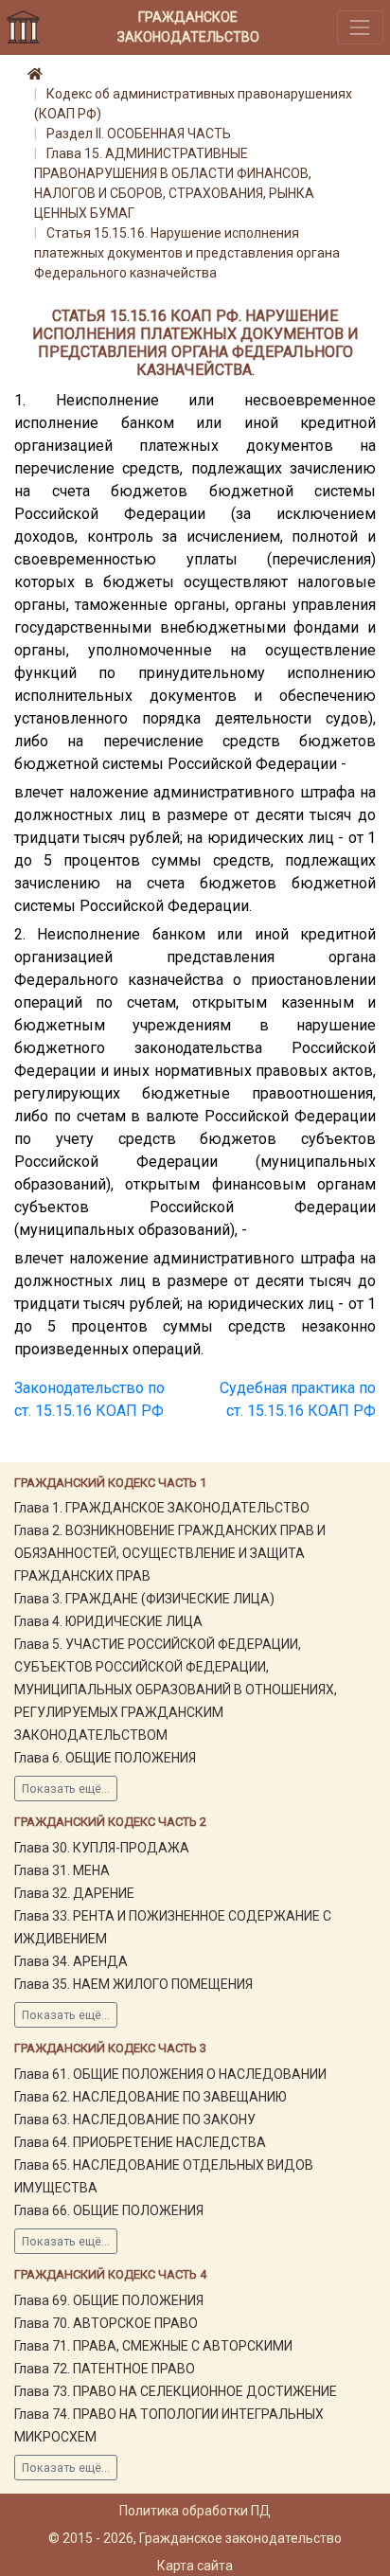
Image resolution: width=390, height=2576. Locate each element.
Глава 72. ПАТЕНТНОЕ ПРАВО (105, 2369)
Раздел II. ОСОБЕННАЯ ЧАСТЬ (139, 134)
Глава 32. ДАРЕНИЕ (74, 1893)
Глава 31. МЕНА (62, 1870)
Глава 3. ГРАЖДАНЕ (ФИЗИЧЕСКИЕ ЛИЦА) (144, 1599)
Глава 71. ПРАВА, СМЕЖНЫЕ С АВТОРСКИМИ (153, 2346)
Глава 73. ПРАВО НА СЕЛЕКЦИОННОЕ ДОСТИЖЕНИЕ (176, 2391)
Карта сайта (195, 2566)
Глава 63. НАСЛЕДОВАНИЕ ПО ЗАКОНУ (135, 2120)
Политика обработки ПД (195, 2511)
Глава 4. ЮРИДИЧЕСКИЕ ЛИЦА (108, 1621)
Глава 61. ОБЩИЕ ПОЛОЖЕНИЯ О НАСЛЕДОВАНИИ (170, 2074)
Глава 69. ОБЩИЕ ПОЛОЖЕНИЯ (109, 2300)
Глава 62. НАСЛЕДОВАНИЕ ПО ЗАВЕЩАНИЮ (151, 2097)
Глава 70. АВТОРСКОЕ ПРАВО (106, 2323)
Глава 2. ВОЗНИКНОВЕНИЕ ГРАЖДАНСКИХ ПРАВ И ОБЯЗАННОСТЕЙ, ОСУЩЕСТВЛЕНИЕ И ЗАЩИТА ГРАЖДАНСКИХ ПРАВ (170, 1553)
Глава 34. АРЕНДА (71, 1961)
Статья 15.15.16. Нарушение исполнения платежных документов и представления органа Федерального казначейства (187, 253)
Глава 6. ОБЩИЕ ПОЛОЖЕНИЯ (105, 1758)
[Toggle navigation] (360, 27)
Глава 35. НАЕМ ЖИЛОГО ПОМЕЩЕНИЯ (133, 1984)
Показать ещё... (66, 1789)
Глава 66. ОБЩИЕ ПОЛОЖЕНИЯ (109, 2210)
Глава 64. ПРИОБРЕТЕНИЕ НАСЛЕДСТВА (140, 2142)
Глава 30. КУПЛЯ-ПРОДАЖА (102, 1848)
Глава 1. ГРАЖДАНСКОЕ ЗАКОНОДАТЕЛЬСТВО (162, 1508)
